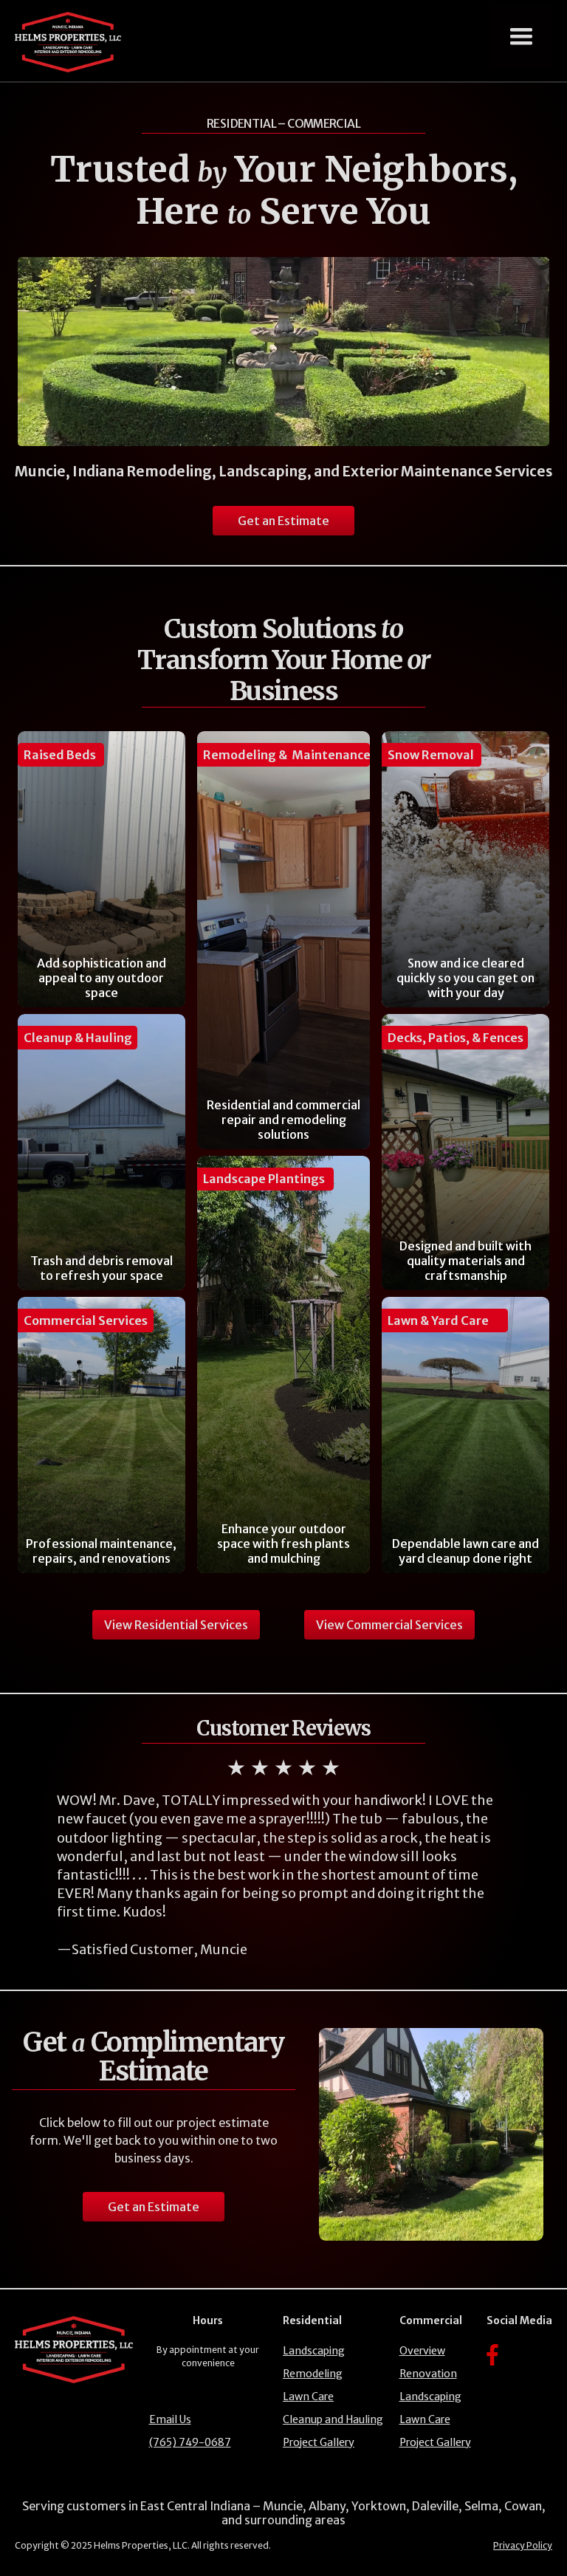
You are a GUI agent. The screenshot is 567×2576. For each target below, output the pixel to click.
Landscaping (314, 2351)
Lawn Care (308, 2397)
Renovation (428, 2374)
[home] (68, 42)
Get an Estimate (283, 521)
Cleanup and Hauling (333, 2419)
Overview (422, 2351)
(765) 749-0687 (190, 2442)
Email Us (170, 2419)
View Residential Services (176, 1625)
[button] (521, 37)
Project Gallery (319, 2442)
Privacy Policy (523, 2545)
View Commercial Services (389, 1625)
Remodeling (313, 2374)
